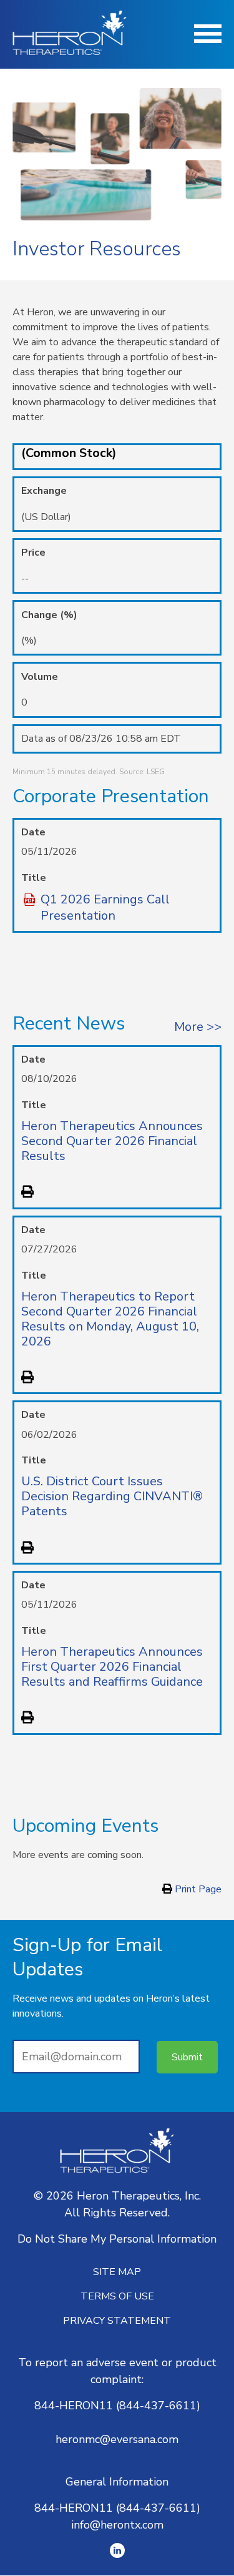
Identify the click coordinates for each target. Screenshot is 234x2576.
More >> (198, 1027)
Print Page (197, 1889)
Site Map (117, 2272)
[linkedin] (117, 2550)
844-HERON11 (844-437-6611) (117, 2406)
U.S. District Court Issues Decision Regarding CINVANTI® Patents (112, 1496)
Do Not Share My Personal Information (117, 2239)
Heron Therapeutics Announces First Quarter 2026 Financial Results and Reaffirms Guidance (112, 1667)
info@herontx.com (117, 2525)
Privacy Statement (117, 2321)
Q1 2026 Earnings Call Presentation (105, 908)
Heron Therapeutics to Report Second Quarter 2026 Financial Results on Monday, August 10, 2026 (110, 1319)
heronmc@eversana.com (117, 2439)
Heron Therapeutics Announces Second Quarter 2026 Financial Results (112, 1141)
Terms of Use (117, 2296)
